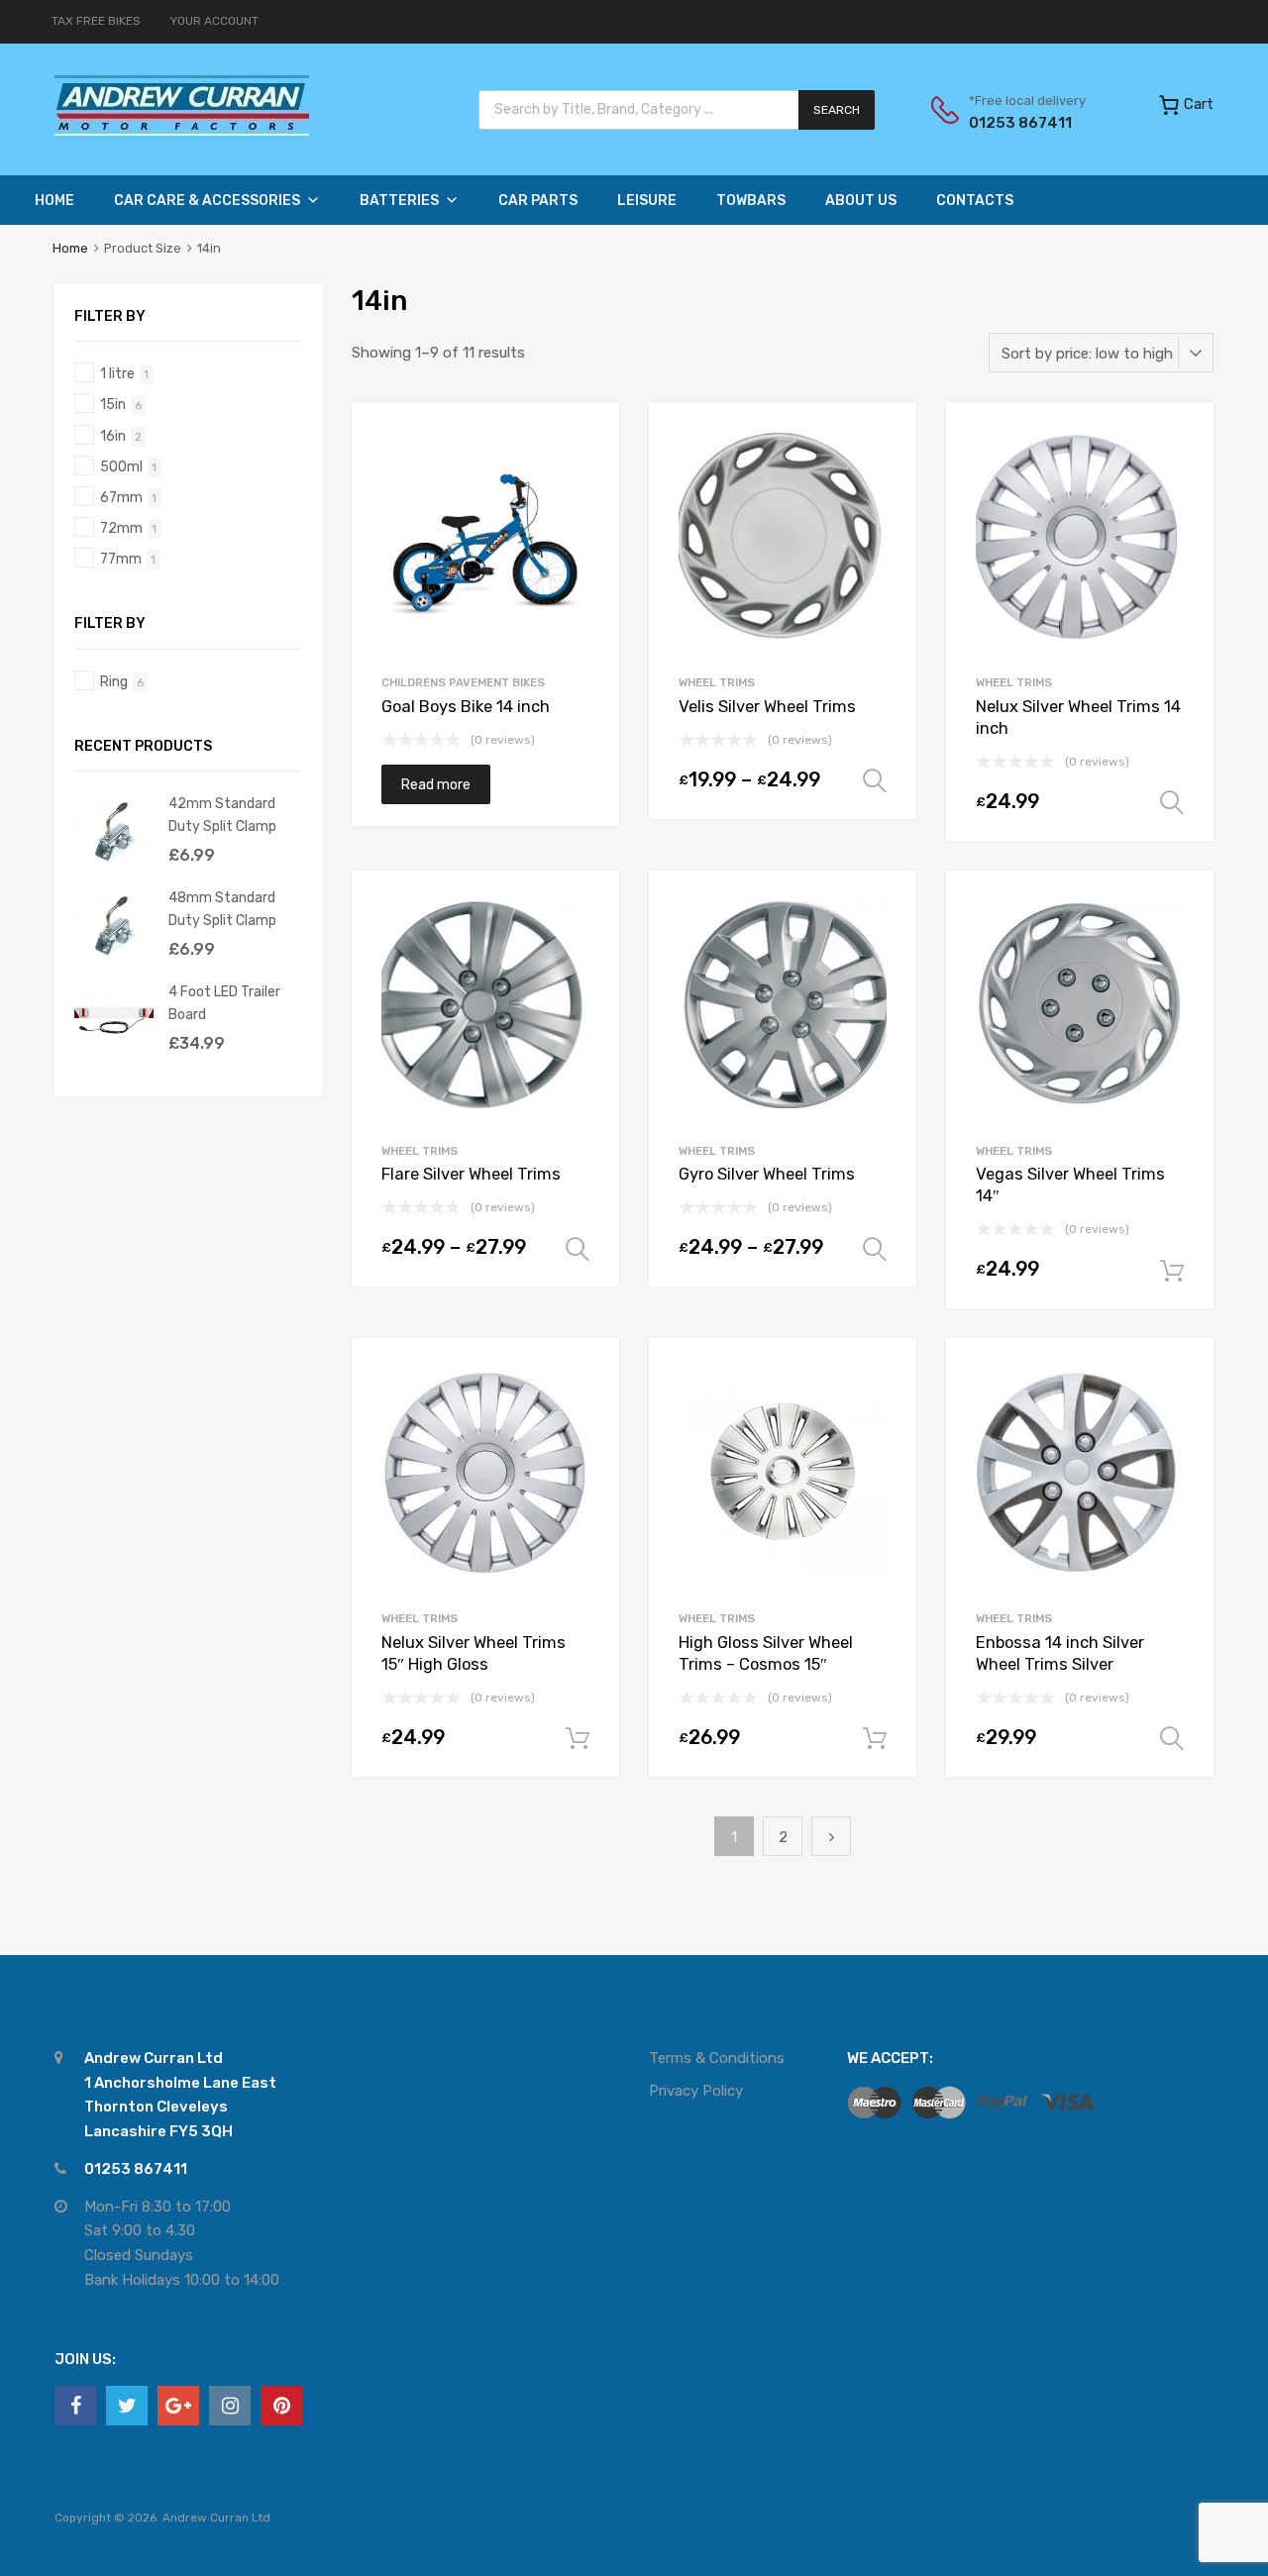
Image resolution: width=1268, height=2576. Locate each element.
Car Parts (538, 201)
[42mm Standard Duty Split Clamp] (114, 867)
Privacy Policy (696, 2091)
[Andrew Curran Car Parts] (182, 131)
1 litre (117, 373)
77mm (121, 559)
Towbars (751, 201)
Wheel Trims (717, 682)
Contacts (975, 201)
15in (113, 404)
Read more (436, 784)
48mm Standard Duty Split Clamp (222, 909)
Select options (875, 781)
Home (54, 201)
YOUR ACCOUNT (214, 21)
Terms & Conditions (717, 2058)
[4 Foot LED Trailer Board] (114, 1055)
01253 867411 (1017, 123)
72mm (121, 528)
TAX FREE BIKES (96, 21)
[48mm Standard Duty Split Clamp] (114, 961)
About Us (861, 201)
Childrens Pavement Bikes (463, 682)
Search (837, 110)
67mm (121, 497)
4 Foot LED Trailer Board (224, 1003)
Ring (114, 681)
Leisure (647, 201)
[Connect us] (75, 2406)
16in (113, 436)
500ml (121, 466)
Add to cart (1172, 1272)
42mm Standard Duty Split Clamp (222, 815)
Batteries (399, 201)
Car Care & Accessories (207, 201)
